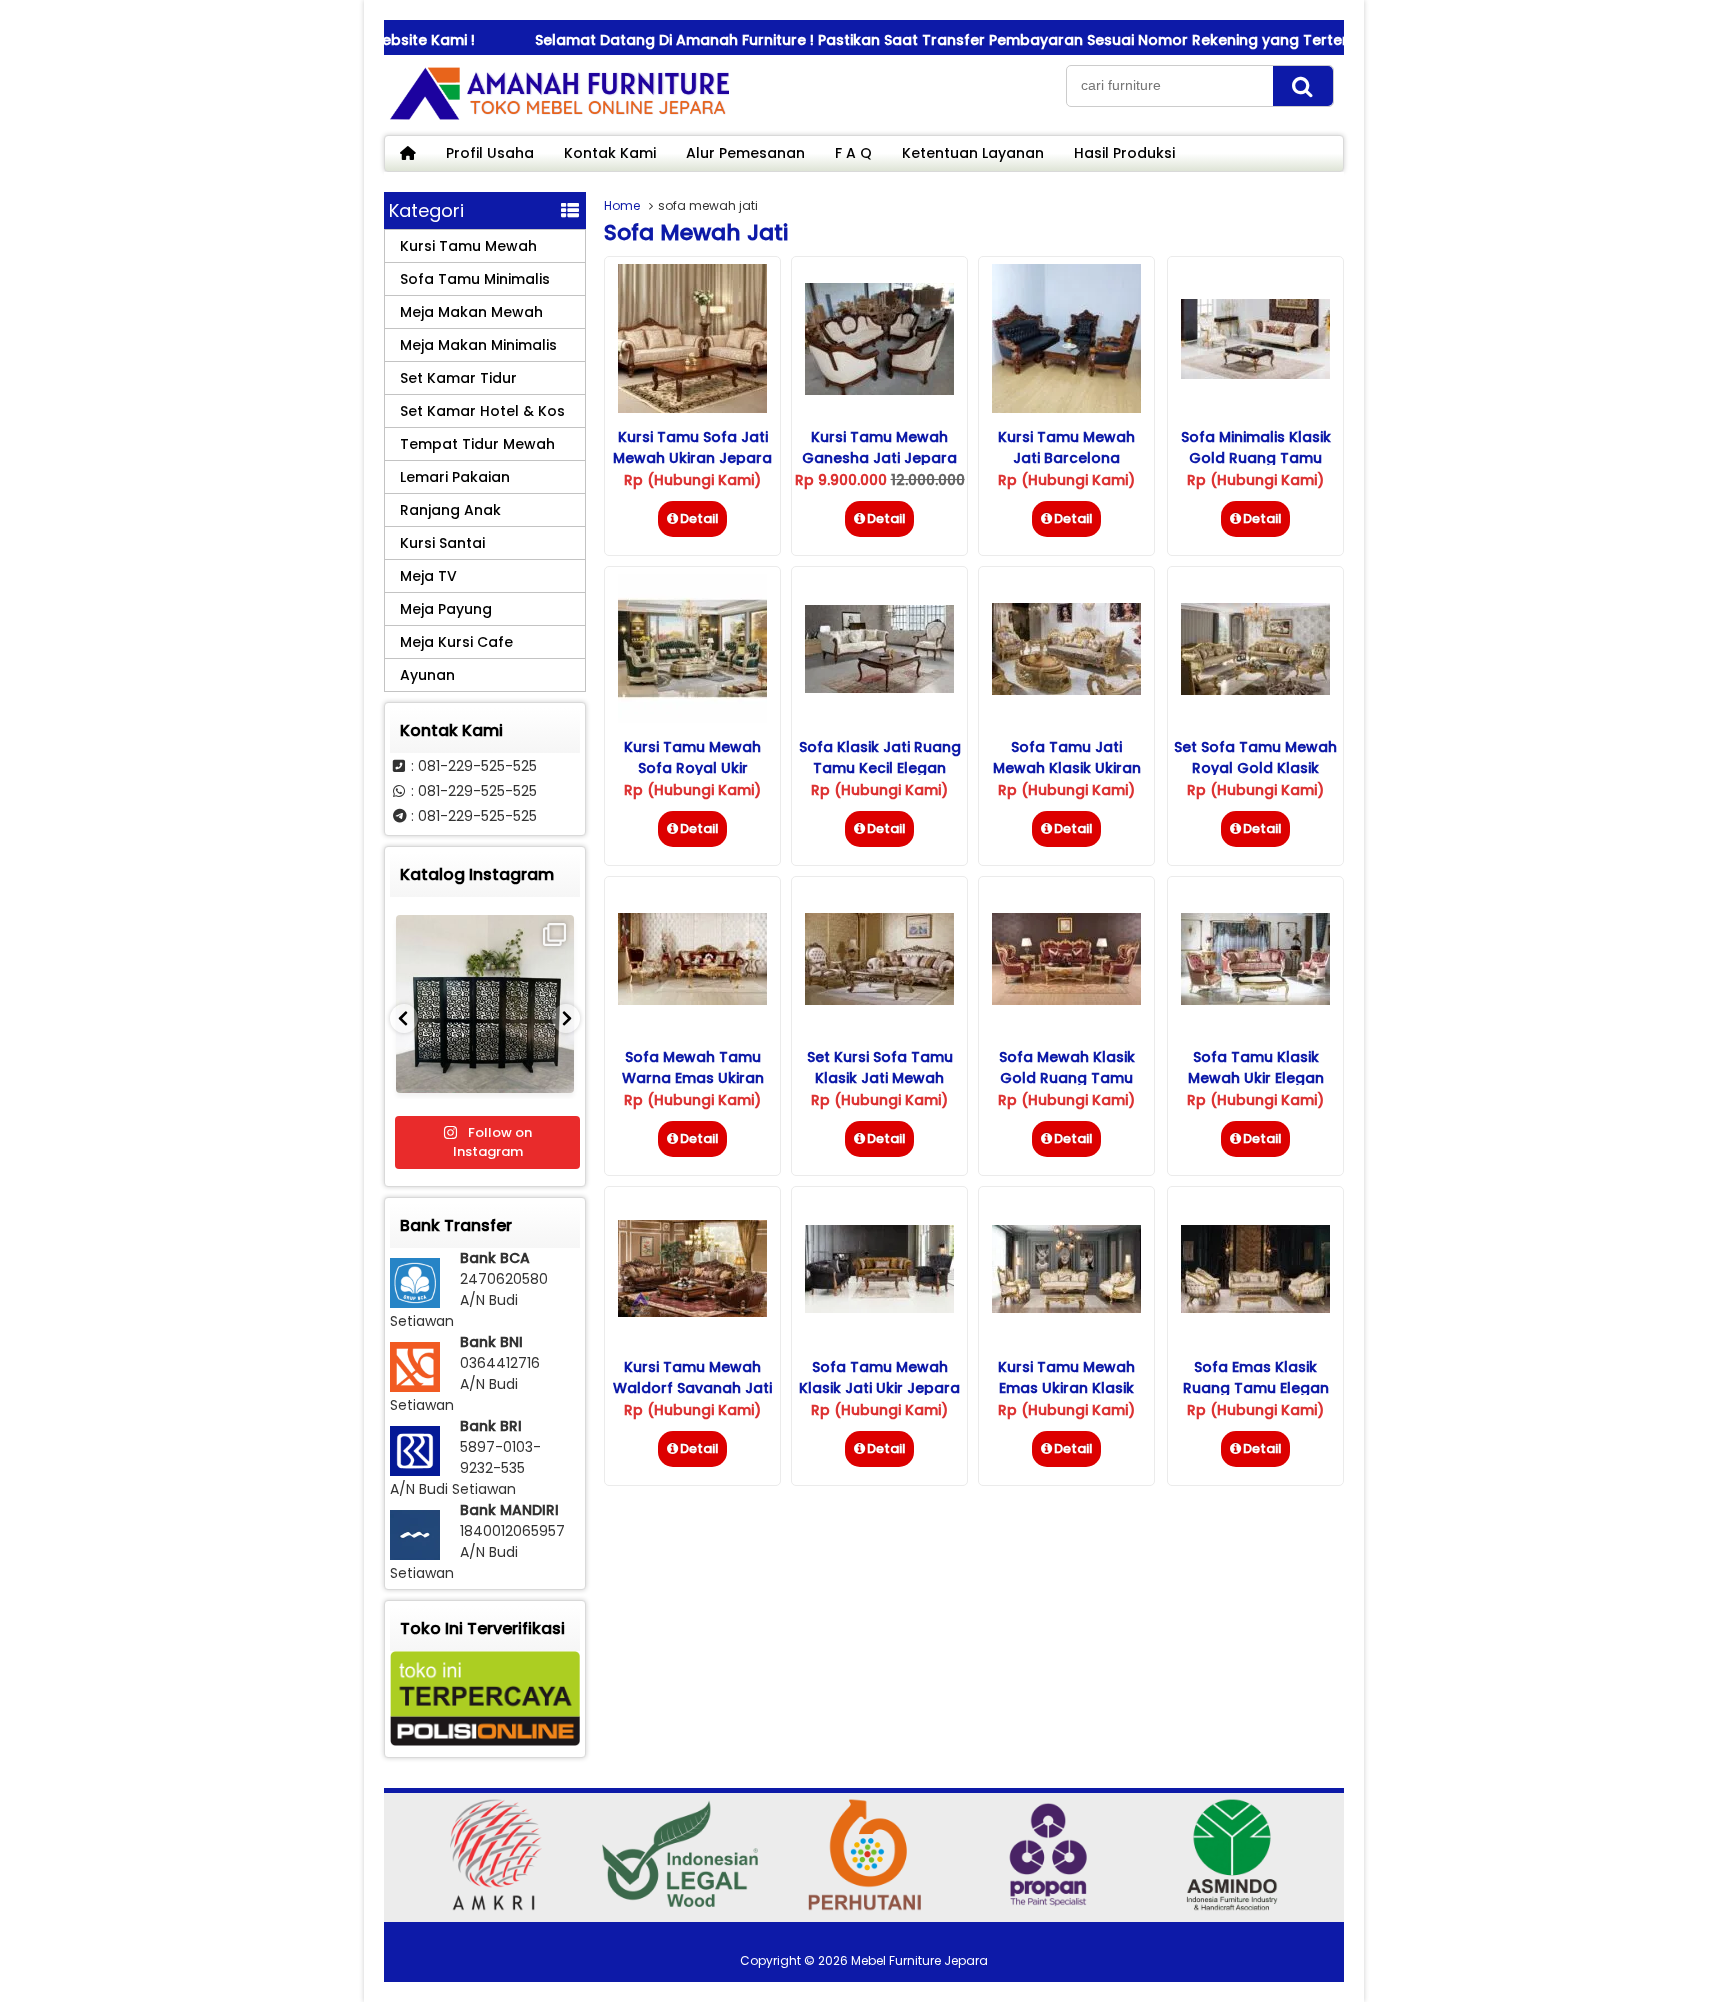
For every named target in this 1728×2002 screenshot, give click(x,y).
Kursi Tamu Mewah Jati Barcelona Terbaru (1066, 458)
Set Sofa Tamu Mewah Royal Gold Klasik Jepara (1255, 768)
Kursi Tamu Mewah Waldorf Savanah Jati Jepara (692, 1388)
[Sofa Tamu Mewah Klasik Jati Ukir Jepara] (879, 1308)
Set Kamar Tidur (458, 378)
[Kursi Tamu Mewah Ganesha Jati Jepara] (879, 390)
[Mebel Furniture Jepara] (559, 119)
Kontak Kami (610, 153)
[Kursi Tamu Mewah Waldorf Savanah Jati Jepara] (692, 1312)
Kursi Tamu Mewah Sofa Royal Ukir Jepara (692, 768)
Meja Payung (446, 609)
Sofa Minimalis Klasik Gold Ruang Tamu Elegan (1256, 458)
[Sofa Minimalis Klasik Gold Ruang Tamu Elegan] (1255, 374)
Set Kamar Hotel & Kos (482, 411)
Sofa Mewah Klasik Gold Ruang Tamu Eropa (1067, 1078)
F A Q (853, 153)
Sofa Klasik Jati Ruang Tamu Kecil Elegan (880, 757)
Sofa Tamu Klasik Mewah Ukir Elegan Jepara (1256, 1078)
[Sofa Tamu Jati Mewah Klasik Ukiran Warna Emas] (1066, 690)
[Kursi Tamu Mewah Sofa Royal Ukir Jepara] (692, 718)
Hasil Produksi (1124, 153)
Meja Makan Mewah (471, 312)
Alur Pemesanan (745, 153)
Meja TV (428, 576)
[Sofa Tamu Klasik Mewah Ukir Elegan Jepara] (1255, 1000)
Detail (699, 518)
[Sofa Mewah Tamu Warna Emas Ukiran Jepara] (692, 1000)
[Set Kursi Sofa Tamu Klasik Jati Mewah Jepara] (879, 1000)
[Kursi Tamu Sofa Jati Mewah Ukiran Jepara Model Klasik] (692, 408)
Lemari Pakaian (455, 477)
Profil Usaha (490, 153)
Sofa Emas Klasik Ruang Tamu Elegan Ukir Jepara (1256, 1388)
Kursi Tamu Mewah (468, 246)
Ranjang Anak (450, 510)
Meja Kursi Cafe (456, 642)
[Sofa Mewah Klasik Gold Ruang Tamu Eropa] (1066, 1000)
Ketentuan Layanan (973, 153)
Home (622, 205)
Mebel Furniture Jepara (919, 1960)
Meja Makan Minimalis (478, 345)
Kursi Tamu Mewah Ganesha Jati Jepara (879, 447)
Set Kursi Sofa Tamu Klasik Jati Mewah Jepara (880, 1078)
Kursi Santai (442, 543)
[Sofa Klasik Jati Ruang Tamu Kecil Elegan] (879, 688)
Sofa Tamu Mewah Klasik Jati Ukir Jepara (879, 1377)
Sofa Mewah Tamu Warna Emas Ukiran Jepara (693, 1078)
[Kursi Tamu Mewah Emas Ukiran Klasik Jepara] (1066, 1308)
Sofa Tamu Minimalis (475, 279)
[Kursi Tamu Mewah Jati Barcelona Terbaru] (1066, 408)
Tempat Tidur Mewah (477, 444)
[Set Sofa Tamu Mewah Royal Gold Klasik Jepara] (1255, 690)
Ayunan (427, 675)
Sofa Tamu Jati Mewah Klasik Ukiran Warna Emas (1067, 768)
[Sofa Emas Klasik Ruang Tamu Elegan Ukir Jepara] (1255, 1308)
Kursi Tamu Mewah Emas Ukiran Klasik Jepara (1066, 1388)
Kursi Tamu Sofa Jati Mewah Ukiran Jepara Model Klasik (692, 458)
